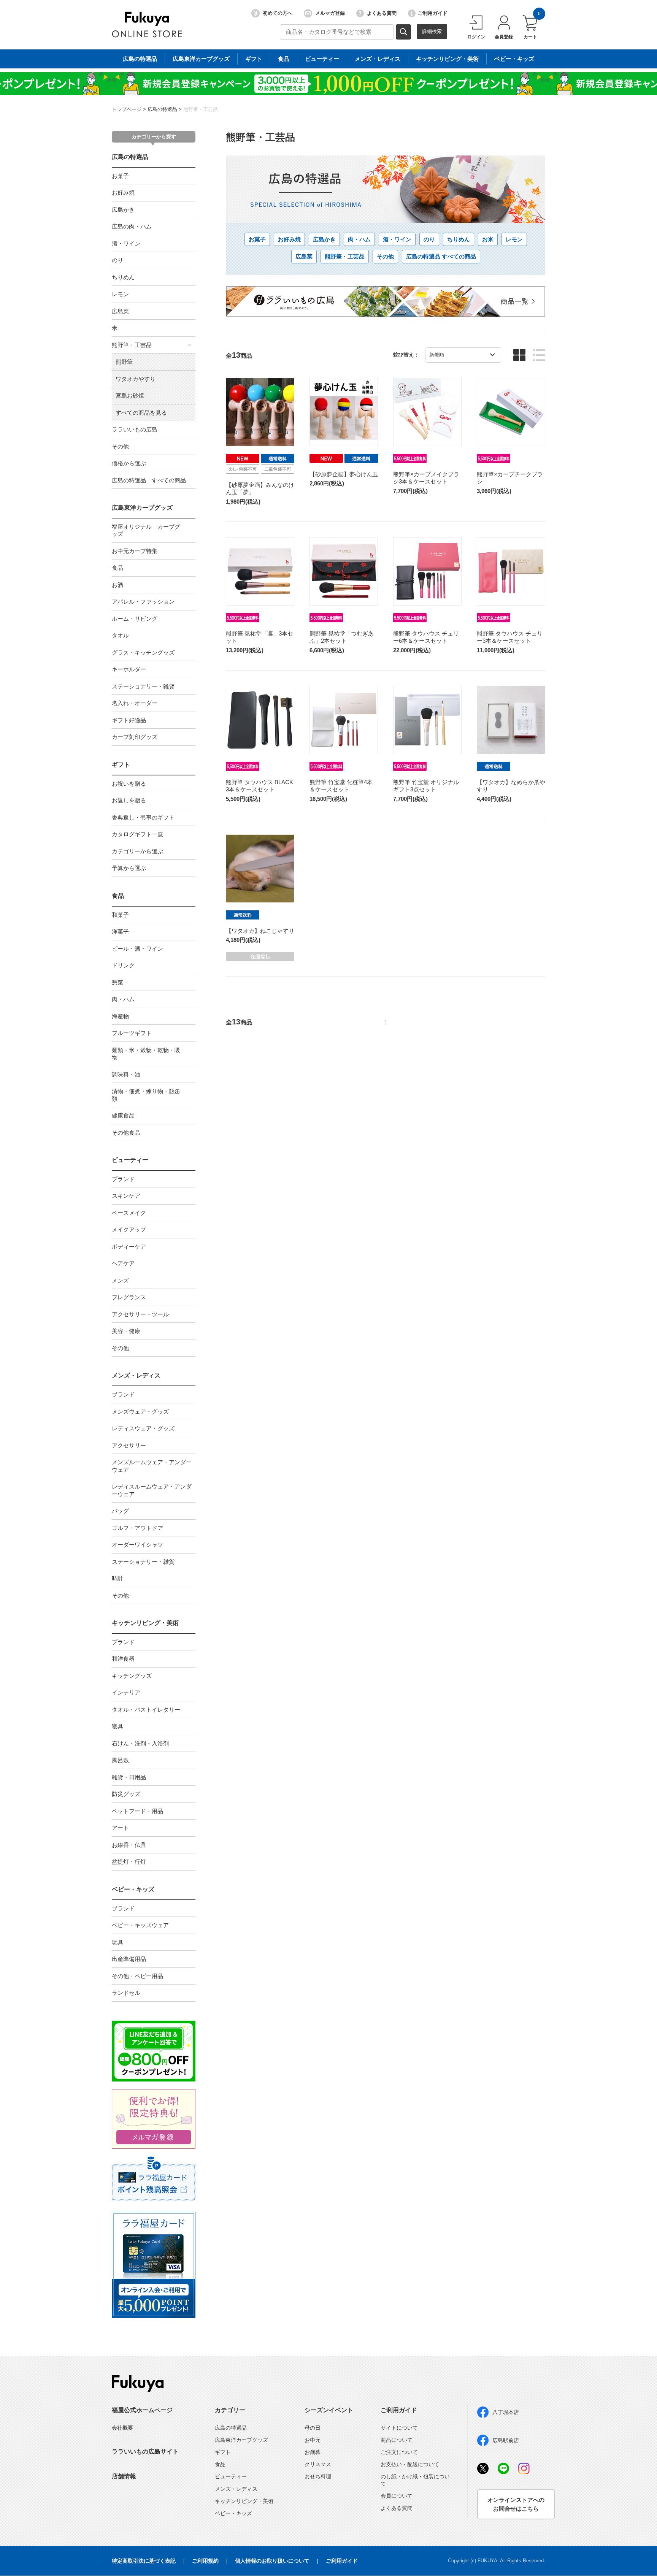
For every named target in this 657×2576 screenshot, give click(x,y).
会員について (397, 2496)
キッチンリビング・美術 (447, 59)
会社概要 (122, 2428)
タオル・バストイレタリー (146, 1710)
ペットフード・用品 (137, 1811)
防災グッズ (126, 1794)
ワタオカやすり (136, 379)
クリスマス (318, 2464)
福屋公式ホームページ (142, 2410)
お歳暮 (313, 2452)
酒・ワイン (397, 239)
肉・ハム (359, 239)
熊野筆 (124, 362)
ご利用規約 (205, 2561)
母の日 (313, 2428)
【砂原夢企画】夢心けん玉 (344, 474)
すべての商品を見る (141, 413)
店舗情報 (124, 2476)
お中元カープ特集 (135, 551)
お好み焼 (289, 239)
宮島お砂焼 (130, 396)
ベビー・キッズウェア (140, 1925)
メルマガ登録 (330, 13)
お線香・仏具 (129, 1845)
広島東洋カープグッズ (201, 59)
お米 (488, 239)
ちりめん (123, 277)
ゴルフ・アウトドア (137, 1528)
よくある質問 (382, 13)
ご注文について (399, 2452)
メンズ (120, 1280)
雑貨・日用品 (129, 1777)
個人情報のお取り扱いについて (272, 2561)
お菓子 (257, 239)
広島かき (324, 239)
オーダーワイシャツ (137, 1545)
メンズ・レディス (378, 59)
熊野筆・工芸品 (201, 109)
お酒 (117, 585)
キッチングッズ (132, 1676)
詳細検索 (432, 31)
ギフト (254, 59)
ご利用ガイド (433, 13)
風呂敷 (120, 1760)
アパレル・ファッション (143, 602)
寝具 (117, 1726)
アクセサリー (129, 1445)
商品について (397, 2440)
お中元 (313, 2440)
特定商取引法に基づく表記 (144, 2561)
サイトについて (399, 2428)
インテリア (126, 1692)
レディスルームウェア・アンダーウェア (152, 1490)
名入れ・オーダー (135, 703)
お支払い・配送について (410, 2464)
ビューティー (322, 59)
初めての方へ (278, 13)
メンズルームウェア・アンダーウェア (152, 1466)
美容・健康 (126, 1331)
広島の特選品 (140, 59)
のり (429, 239)
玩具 (117, 1942)
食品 (284, 59)
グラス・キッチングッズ (143, 652)
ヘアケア (123, 1263)
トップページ (127, 109)
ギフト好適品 (129, 720)
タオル (120, 635)
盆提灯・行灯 (129, 1862)
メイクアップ (129, 1229)
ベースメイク (129, 1213)
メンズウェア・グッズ (140, 1412)
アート (120, 1828)
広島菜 (120, 311)
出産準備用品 (129, 1959)
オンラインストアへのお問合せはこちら (516, 2504)
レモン (120, 294)
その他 (120, 446)
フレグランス (129, 1297)
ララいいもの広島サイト (145, 2452)
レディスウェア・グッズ (143, 1428)
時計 (117, 1578)
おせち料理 (318, 2476)
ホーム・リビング (135, 619)
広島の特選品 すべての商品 (149, 480)
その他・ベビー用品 (137, 1976)
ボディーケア (129, 1247)
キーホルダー (129, 669)
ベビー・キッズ (514, 59)
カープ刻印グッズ (135, 737)
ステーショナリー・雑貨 (143, 686)
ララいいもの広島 (135, 429)
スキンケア (126, 1196)
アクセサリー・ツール (140, 1314)
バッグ (120, 1511)
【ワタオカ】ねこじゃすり (260, 931)
